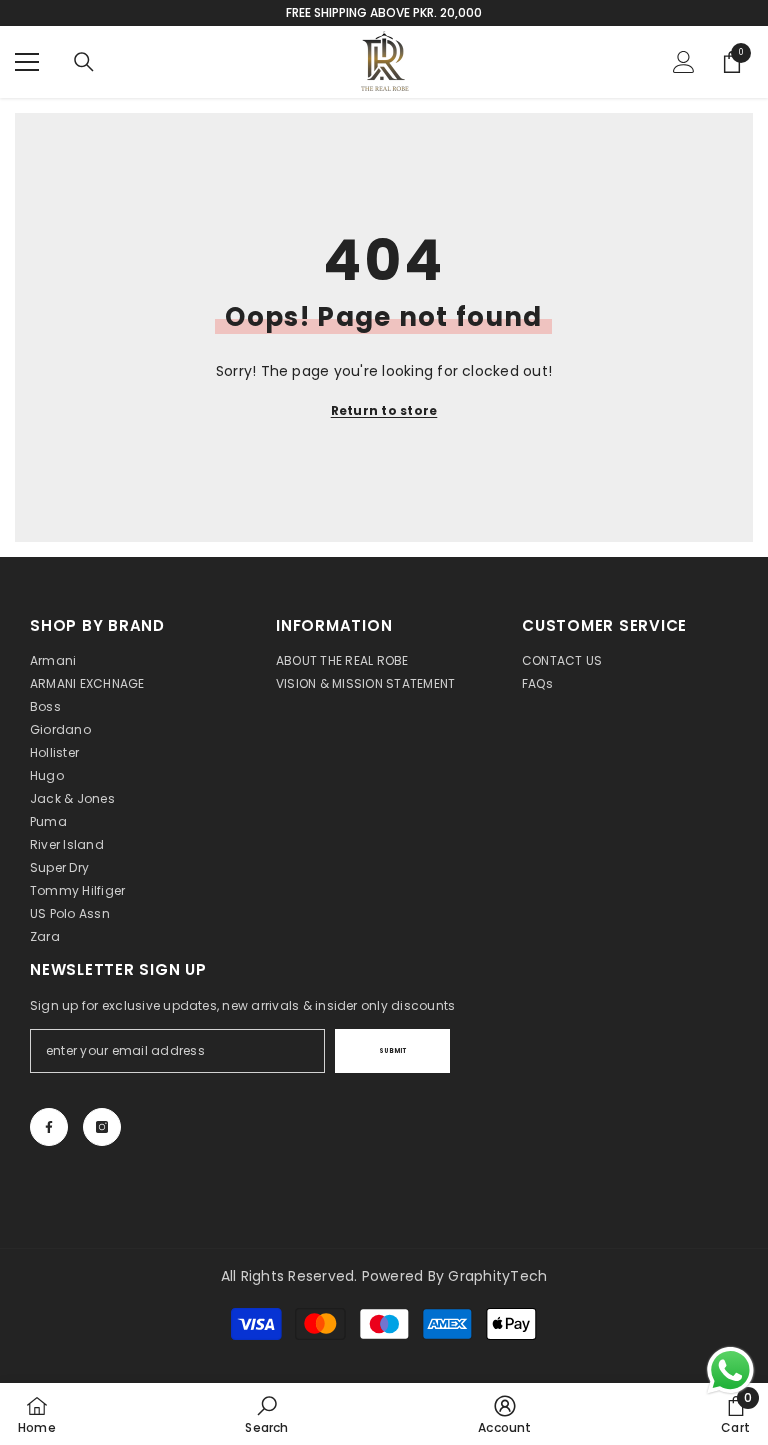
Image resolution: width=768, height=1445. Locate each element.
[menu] (27, 62)
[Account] (684, 62)
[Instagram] (102, 1127)
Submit (392, 1051)
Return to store (384, 410)
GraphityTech (497, 1276)
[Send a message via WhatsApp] (730, 1370)
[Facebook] (49, 1127)
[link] (266, 1414)
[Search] (84, 62)
